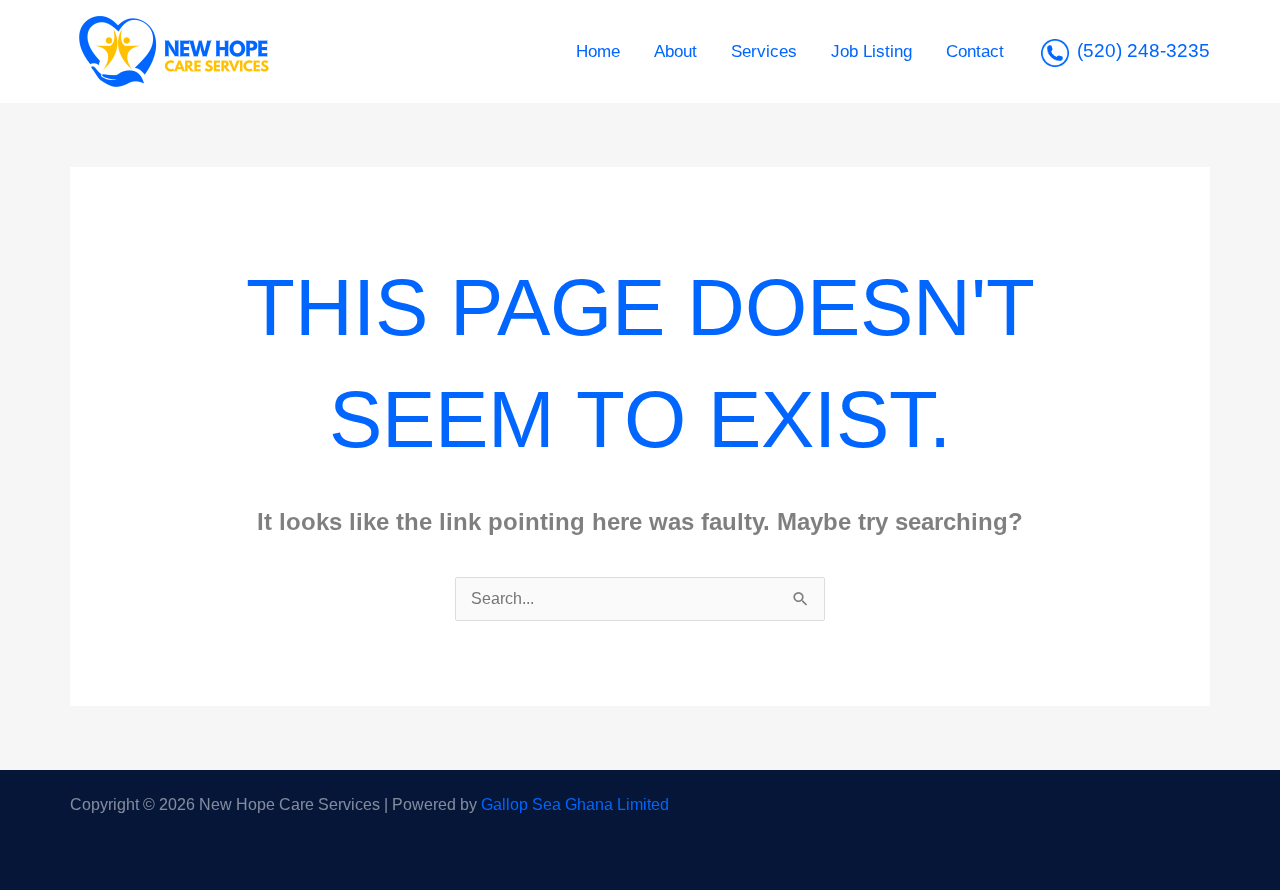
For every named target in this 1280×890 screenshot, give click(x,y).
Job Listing (871, 51)
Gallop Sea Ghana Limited (575, 804)
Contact (975, 51)
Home (598, 51)
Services (764, 51)
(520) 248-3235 (1143, 50)
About (675, 51)
